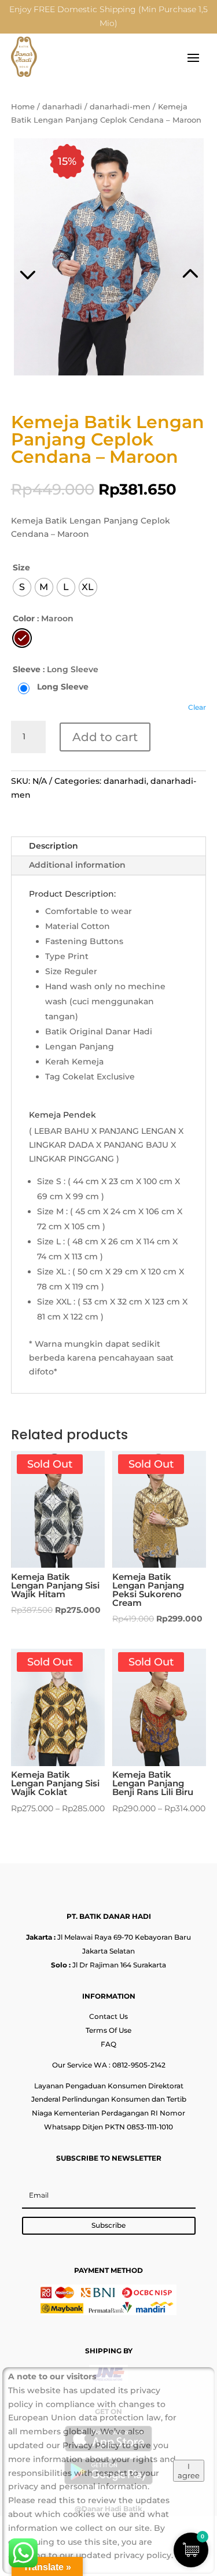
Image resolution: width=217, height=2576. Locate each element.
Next (158, 259)
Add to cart (105, 737)
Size (21, 567)
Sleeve (27, 669)
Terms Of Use (108, 2030)
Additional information (77, 865)
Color (24, 618)
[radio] (22, 587)
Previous (60, 259)
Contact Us (108, 2016)
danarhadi (62, 107)
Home (23, 107)
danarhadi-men (120, 107)
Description (54, 846)
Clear (197, 707)
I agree (189, 2471)
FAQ (108, 2044)
